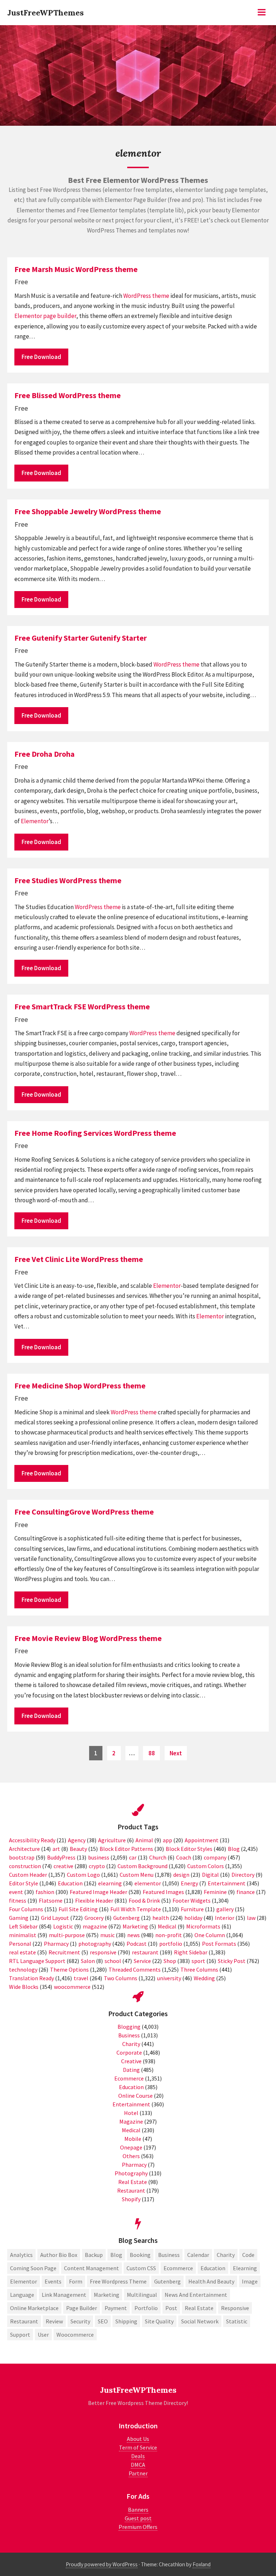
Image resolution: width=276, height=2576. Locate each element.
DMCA (138, 2465)
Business (129, 2035)
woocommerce (72, 1987)
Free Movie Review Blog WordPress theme (88, 1638)
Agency (77, 1840)
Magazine (131, 2121)
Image (250, 2281)
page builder (60, 316)
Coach (184, 1857)
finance (246, 1892)
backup (94, 2255)
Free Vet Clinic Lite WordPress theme (79, 1259)
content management (91, 2268)
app (167, 1840)
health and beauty (211, 2281)
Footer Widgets (192, 1900)
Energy (189, 1883)
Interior (225, 1918)
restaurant (145, 1952)
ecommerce (178, 2268)
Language (22, 2295)
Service (142, 1961)
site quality (159, 2321)
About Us (138, 2439)
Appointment (202, 1840)
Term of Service (138, 2447)
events (53, 2281)
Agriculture (112, 1840)
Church (158, 1857)
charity (226, 2255)
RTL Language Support (37, 1961)
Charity (131, 2044)
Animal (144, 1840)
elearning (110, 1883)
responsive (103, 1952)
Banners (138, 2510)
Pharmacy (56, 1944)
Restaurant (131, 2190)
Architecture (24, 1849)
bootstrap (22, 1857)
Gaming (19, 1918)
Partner (138, 2473)
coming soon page (33, 2268)
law (251, 1918)
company (215, 1857)
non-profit (169, 1935)
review (54, 2321)
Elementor (28, 316)
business (99, 1857)
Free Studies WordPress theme (68, 880)
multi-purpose (67, 1935)
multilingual (142, 2295)
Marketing (135, 1926)
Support (20, 2335)
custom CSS (141, 2268)
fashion (45, 1892)
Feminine (215, 1892)
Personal (20, 1944)
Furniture (192, 1909)
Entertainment (227, 1883)
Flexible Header (94, 1900)
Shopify (131, 2199)
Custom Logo (83, 1875)
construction (25, 1866)
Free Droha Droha (45, 754)
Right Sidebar (191, 1952)
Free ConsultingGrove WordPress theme (84, 1512)
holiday (193, 1918)
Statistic (237, 2321)
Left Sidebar (23, 1926)
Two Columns (121, 1978)
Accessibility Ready (32, 1840)
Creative (131, 2061)
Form (76, 2281)
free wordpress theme (118, 2281)
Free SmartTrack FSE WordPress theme (82, 1006)
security (80, 2321)
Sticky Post (232, 1961)
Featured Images (163, 1892)
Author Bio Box (59, 2255)
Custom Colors (206, 1866)
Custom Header (28, 1875)
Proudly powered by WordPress (102, 2564)
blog (116, 2255)
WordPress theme (146, 296)
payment (116, 2308)
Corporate (129, 2052)
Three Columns (199, 1969)
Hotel (131, 2113)
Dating (131, 2070)
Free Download (41, 357)
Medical (167, 1926)
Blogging (129, 2027)
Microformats (203, 1926)
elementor (148, 1883)
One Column (210, 1935)
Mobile (133, 2139)
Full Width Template (136, 1909)
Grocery (94, 1918)
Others (131, 2156)
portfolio (171, 1944)
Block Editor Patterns (126, 1849)
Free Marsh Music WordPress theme (76, 269)
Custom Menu (137, 1875)
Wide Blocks (24, 1987)
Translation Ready (31, 1978)
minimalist (23, 1935)
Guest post (138, 2518)
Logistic (63, 1926)
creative (63, 1866)
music (107, 1935)
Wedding (204, 1978)
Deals (138, 2456)
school (113, 1961)
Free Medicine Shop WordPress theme (80, 1386)
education (213, 2268)
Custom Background (142, 1866)
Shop (170, 1961)
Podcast (137, 1944)
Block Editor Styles (189, 1849)
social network (200, 2321)
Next (176, 1753)
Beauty (78, 1849)
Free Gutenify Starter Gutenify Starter (80, 638)
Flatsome (51, 1900)
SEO (103, 2321)
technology (23, 1969)
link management (64, 2295)
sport (198, 1961)
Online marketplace (34, 2308)
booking (140, 2255)
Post (171, 2308)
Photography (131, 2173)
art (56, 1849)
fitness (18, 1900)
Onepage (131, 2147)
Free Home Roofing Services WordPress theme (95, 1133)
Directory (243, 1875)
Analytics (21, 2255)
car (133, 1857)
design (181, 1875)
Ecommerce (129, 2078)
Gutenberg (126, 1918)
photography (95, 1944)
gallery (225, 1909)
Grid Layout (55, 1918)
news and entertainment (196, 2295)
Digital (210, 1875)
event (16, 1892)
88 (154, 1753)
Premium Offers (138, 2527)
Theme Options (69, 1969)
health (161, 1918)
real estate (22, 1952)
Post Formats (219, 1944)
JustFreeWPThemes (45, 13)
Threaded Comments (135, 1969)
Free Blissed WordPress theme (68, 395)
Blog (234, 1849)
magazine (95, 1926)
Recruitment (64, 1952)
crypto (97, 1866)
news (134, 1935)
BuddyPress (61, 1857)
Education (70, 1883)
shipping (126, 2321)
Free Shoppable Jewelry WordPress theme (88, 511)
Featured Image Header (98, 1892)
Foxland (202, 2564)
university (169, 1978)
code (248, 2255)
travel (81, 1978)
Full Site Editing (78, 1909)
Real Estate (133, 2182)
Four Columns (26, 1909)
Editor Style (24, 1883)
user (43, 2335)
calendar (198, 2255)
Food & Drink (144, 1900)
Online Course (135, 2096)
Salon (88, 1961)
